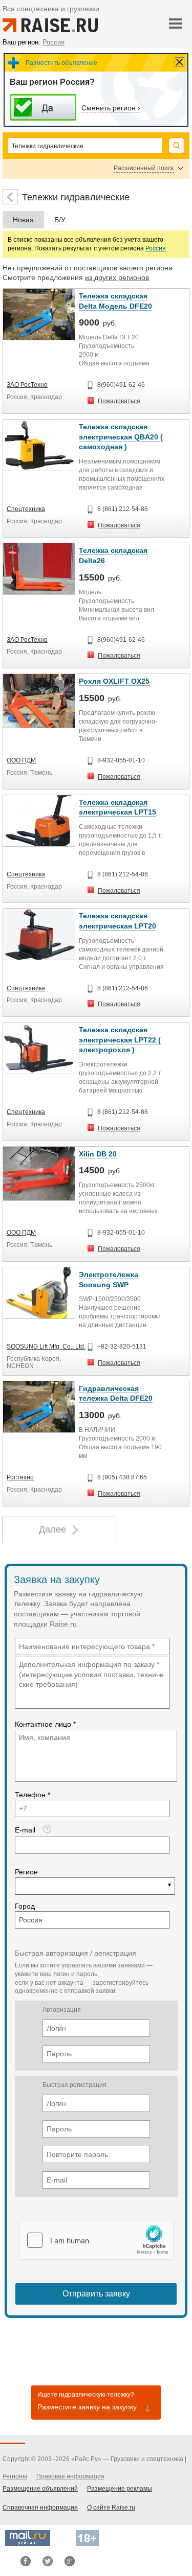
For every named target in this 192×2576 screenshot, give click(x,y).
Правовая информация (70, 2476)
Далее (52, 1529)
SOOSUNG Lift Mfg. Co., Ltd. (46, 1347)
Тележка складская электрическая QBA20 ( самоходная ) (121, 437)
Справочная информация (40, 2508)
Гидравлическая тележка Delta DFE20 (116, 1394)
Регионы (15, 2476)
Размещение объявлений (40, 2489)
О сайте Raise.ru (111, 2508)
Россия (156, 248)
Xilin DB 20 (98, 1154)
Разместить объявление (61, 63)
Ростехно (20, 1477)
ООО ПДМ (21, 760)
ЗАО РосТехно (27, 385)
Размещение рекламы (120, 2489)
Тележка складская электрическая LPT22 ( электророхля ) (120, 1040)
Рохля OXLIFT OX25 (114, 681)
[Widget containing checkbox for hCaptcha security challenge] (96, 2240)
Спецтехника (26, 509)
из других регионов (117, 277)
